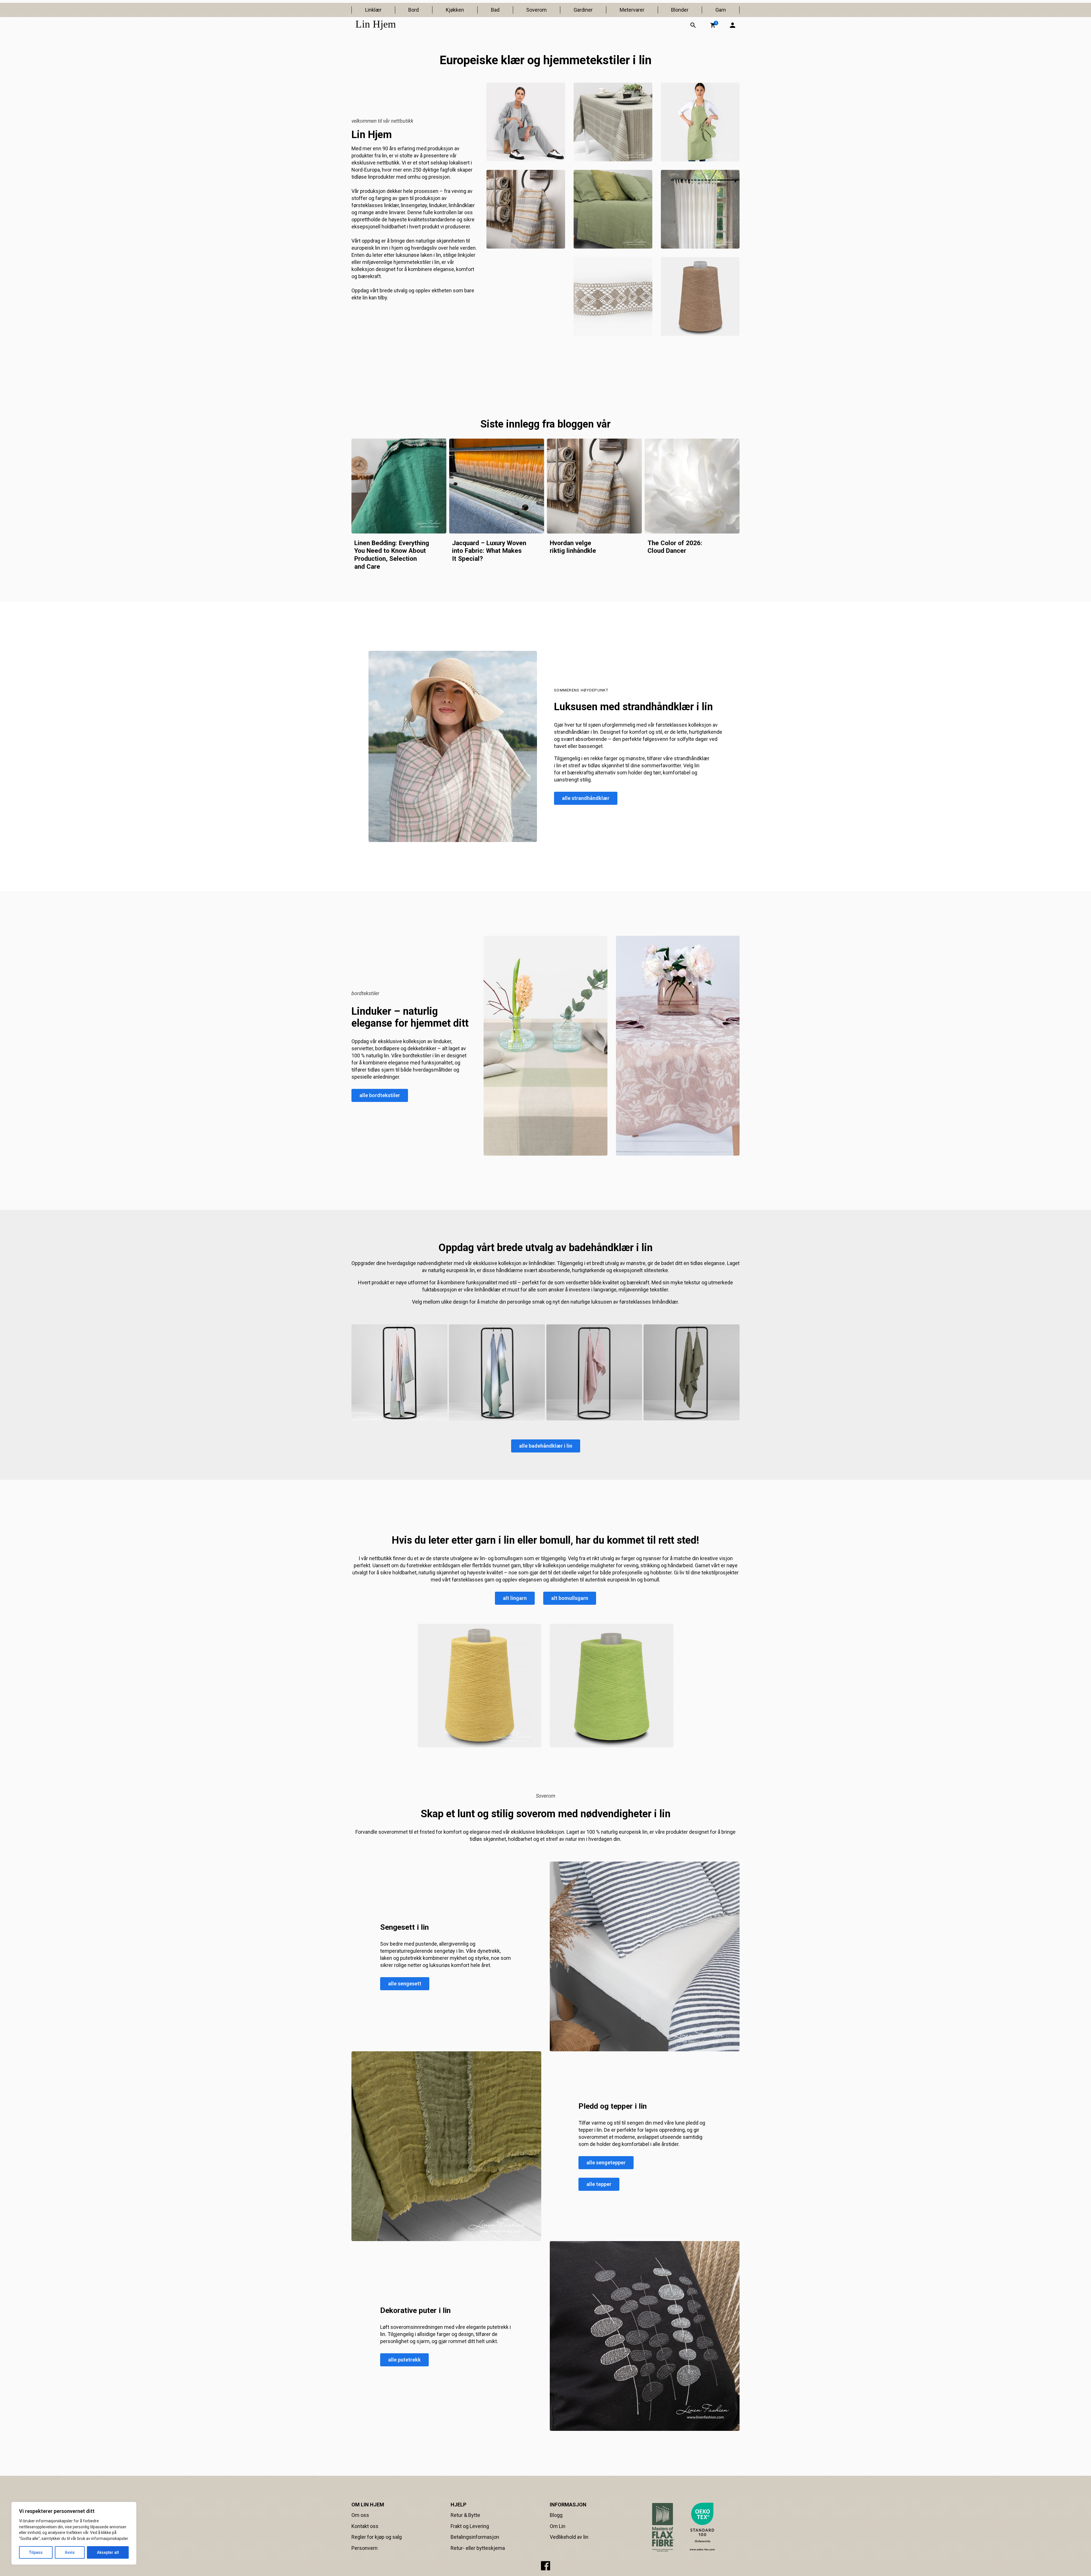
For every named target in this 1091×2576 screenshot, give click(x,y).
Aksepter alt (108, 2552)
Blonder (680, 10)
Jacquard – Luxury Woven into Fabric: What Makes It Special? (489, 551)
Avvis (70, 2552)
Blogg (556, 2515)
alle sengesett (405, 1984)
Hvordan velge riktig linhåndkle (573, 547)
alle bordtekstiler (380, 1095)
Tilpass (36, 2552)
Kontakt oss (365, 2526)
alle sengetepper (606, 2163)
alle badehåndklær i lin (546, 1446)
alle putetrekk (404, 2360)
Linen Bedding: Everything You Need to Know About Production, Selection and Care (392, 555)
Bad (495, 10)
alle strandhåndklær (586, 798)
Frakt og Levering (470, 2526)
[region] (74, 2533)
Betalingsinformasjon (475, 2537)
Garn (721, 10)
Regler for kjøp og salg (377, 2537)
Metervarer (632, 10)
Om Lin (558, 2526)
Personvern (365, 2548)
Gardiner (583, 10)
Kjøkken (455, 10)
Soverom (536, 10)
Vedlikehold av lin (569, 2537)
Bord (414, 10)
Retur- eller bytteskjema (478, 2548)
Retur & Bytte (465, 2515)
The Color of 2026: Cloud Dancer (675, 547)
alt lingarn (515, 1598)
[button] (713, 25)
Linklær (373, 10)
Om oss (360, 2515)
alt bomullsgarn (570, 1598)
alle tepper (599, 2184)
